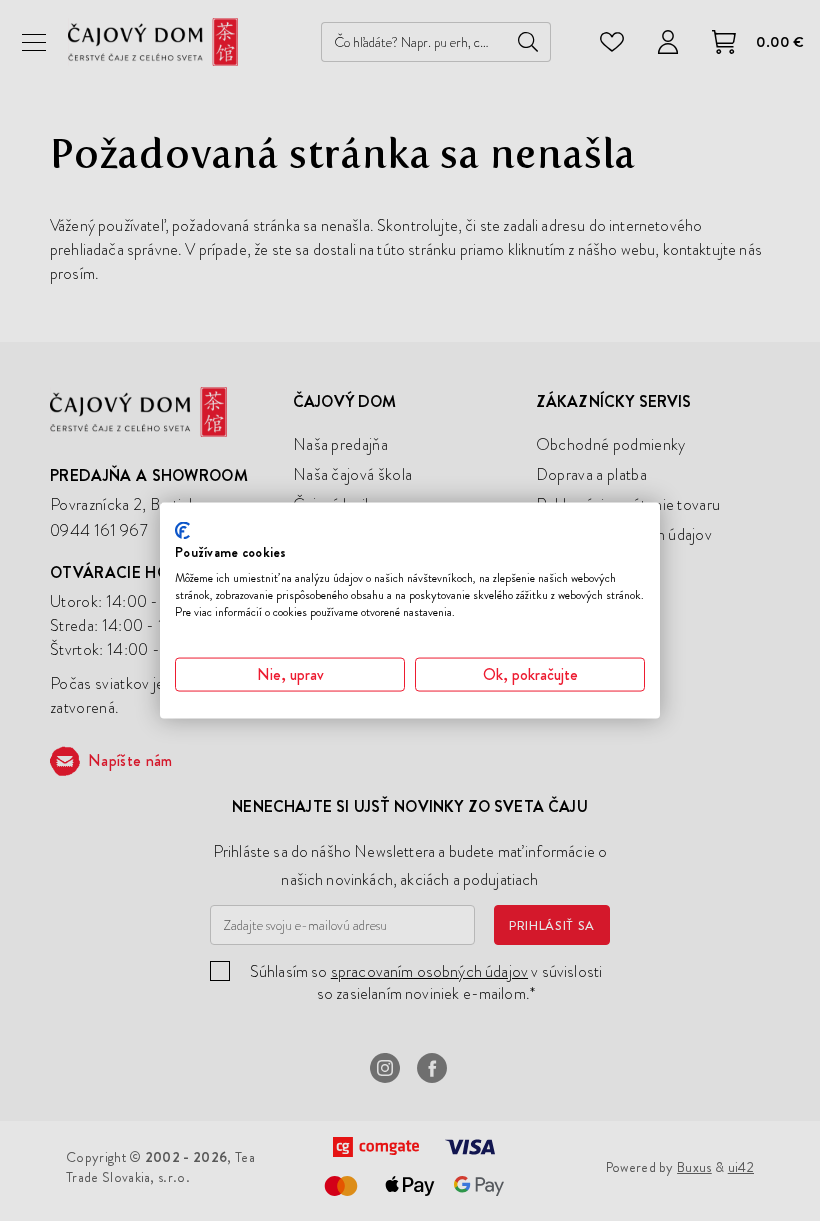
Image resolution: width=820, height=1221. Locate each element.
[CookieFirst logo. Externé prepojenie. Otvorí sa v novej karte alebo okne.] (182, 530)
